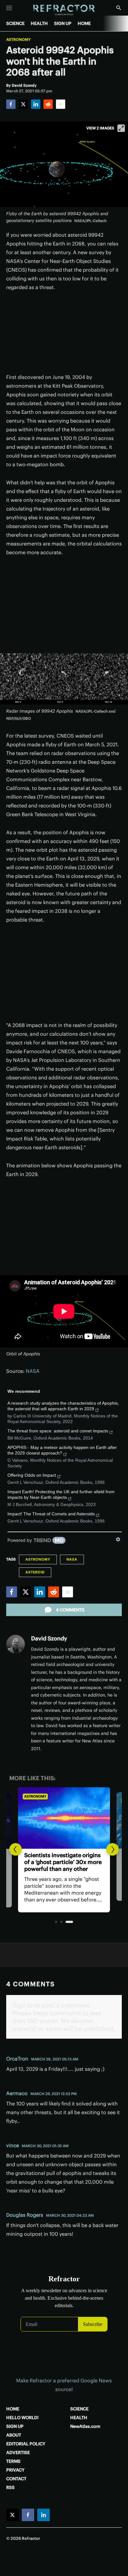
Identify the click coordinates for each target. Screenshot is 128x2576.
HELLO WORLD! (22, 2418)
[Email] (61, 104)
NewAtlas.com (85, 2426)
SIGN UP (63, 23)
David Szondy (49, 1638)
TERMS (13, 2461)
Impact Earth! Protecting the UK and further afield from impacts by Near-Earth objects (61, 1494)
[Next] (112, 1849)
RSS (10, 2487)
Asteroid (35, 1572)
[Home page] (64, 10)
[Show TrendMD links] (118, 1539)
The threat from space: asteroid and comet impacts (58, 1431)
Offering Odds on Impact (32, 1475)
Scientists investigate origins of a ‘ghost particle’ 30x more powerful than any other (63, 1862)
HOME (84, 23)
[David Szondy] (16, 1644)
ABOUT (14, 2435)
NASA (33, 1371)
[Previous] (16, 1849)
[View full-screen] (121, 128)
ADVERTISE (18, 2453)
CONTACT (16, 2479)
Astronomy (18, 40)
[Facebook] (11, 104)
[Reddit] (48, 104)
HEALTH (39, 23)
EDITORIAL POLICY (26, 2444)
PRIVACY (15, 2470)
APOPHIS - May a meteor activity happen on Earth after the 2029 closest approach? (62, 1450)
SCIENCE (15, 23)
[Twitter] (23, 104)
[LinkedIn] (36, 104)
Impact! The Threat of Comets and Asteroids (51, 1514)
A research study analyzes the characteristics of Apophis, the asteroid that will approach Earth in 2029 (63, 1406)
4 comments (70, 1610)
